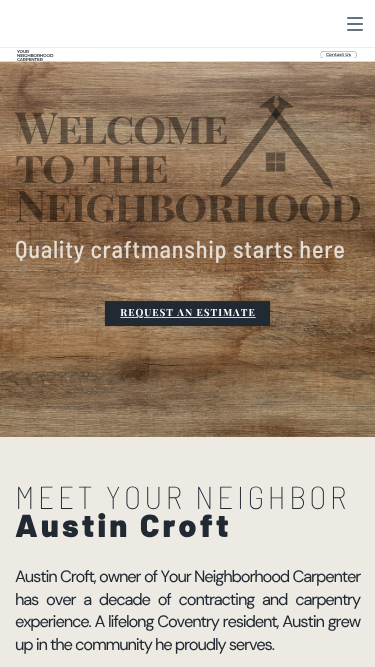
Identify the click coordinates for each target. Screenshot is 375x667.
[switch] (355, 24)
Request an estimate (187, 312)
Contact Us (338, 54)
